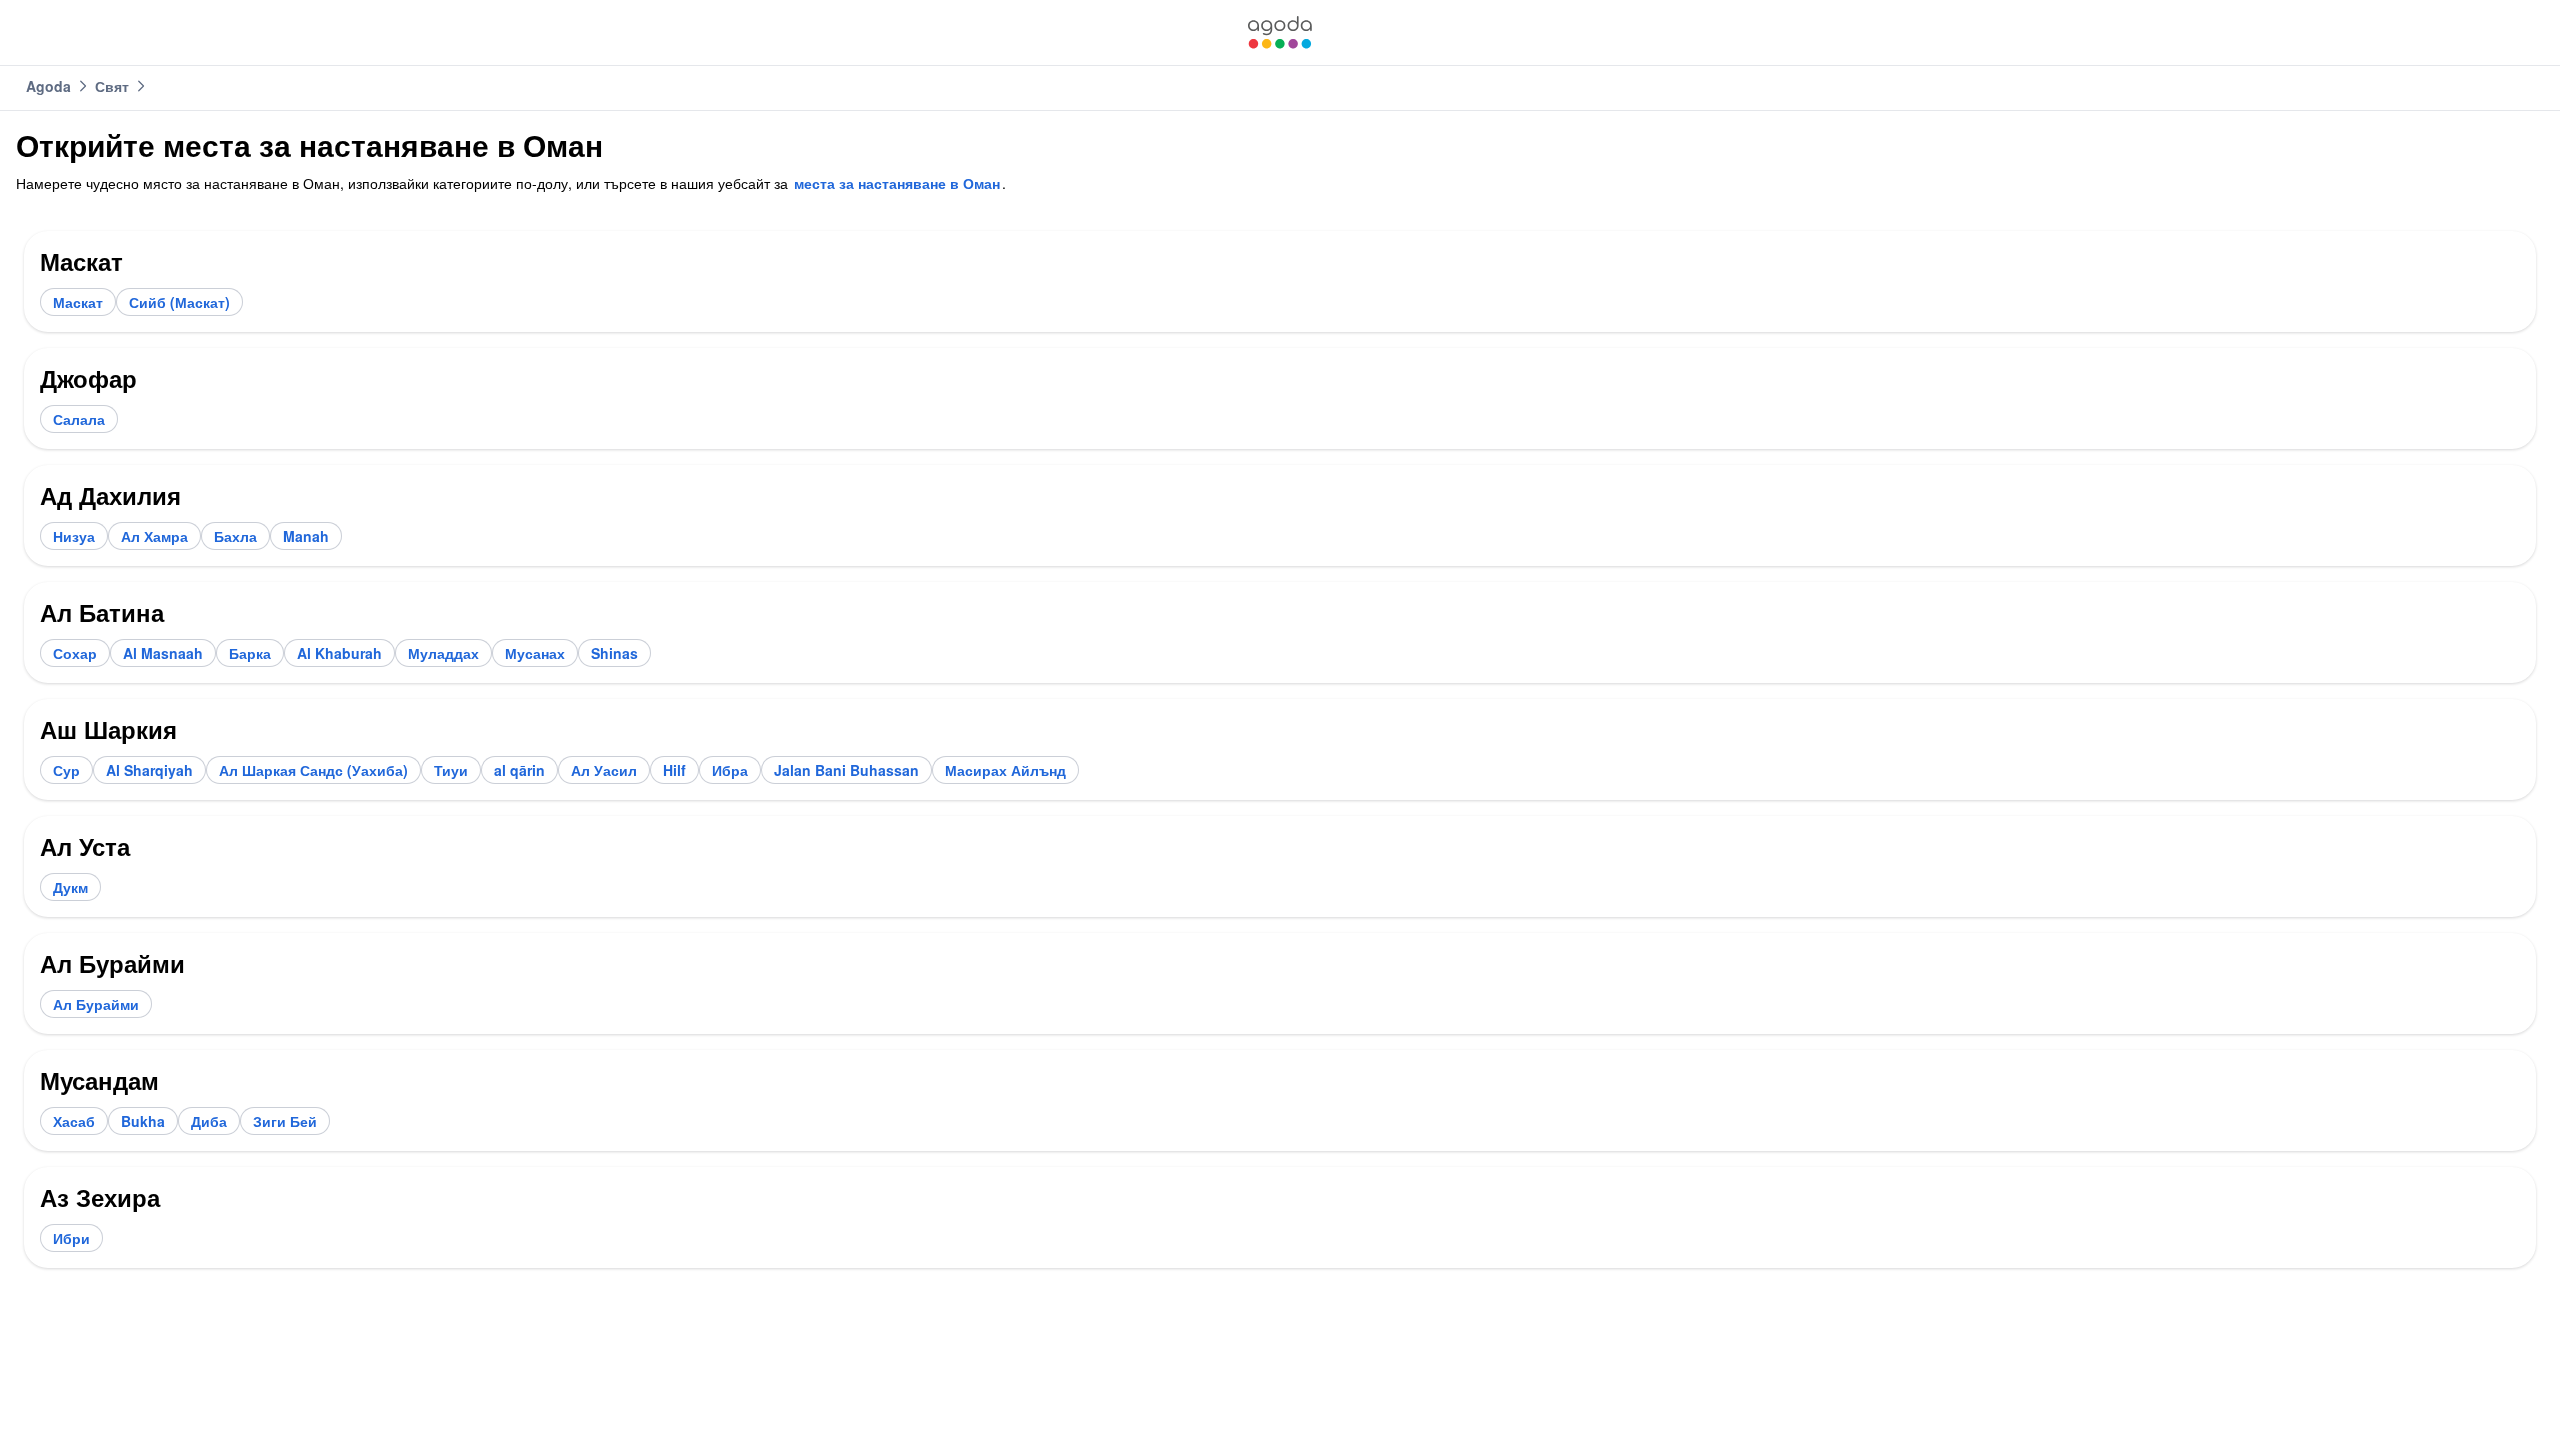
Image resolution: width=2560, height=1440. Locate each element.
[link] (1280, 32)
